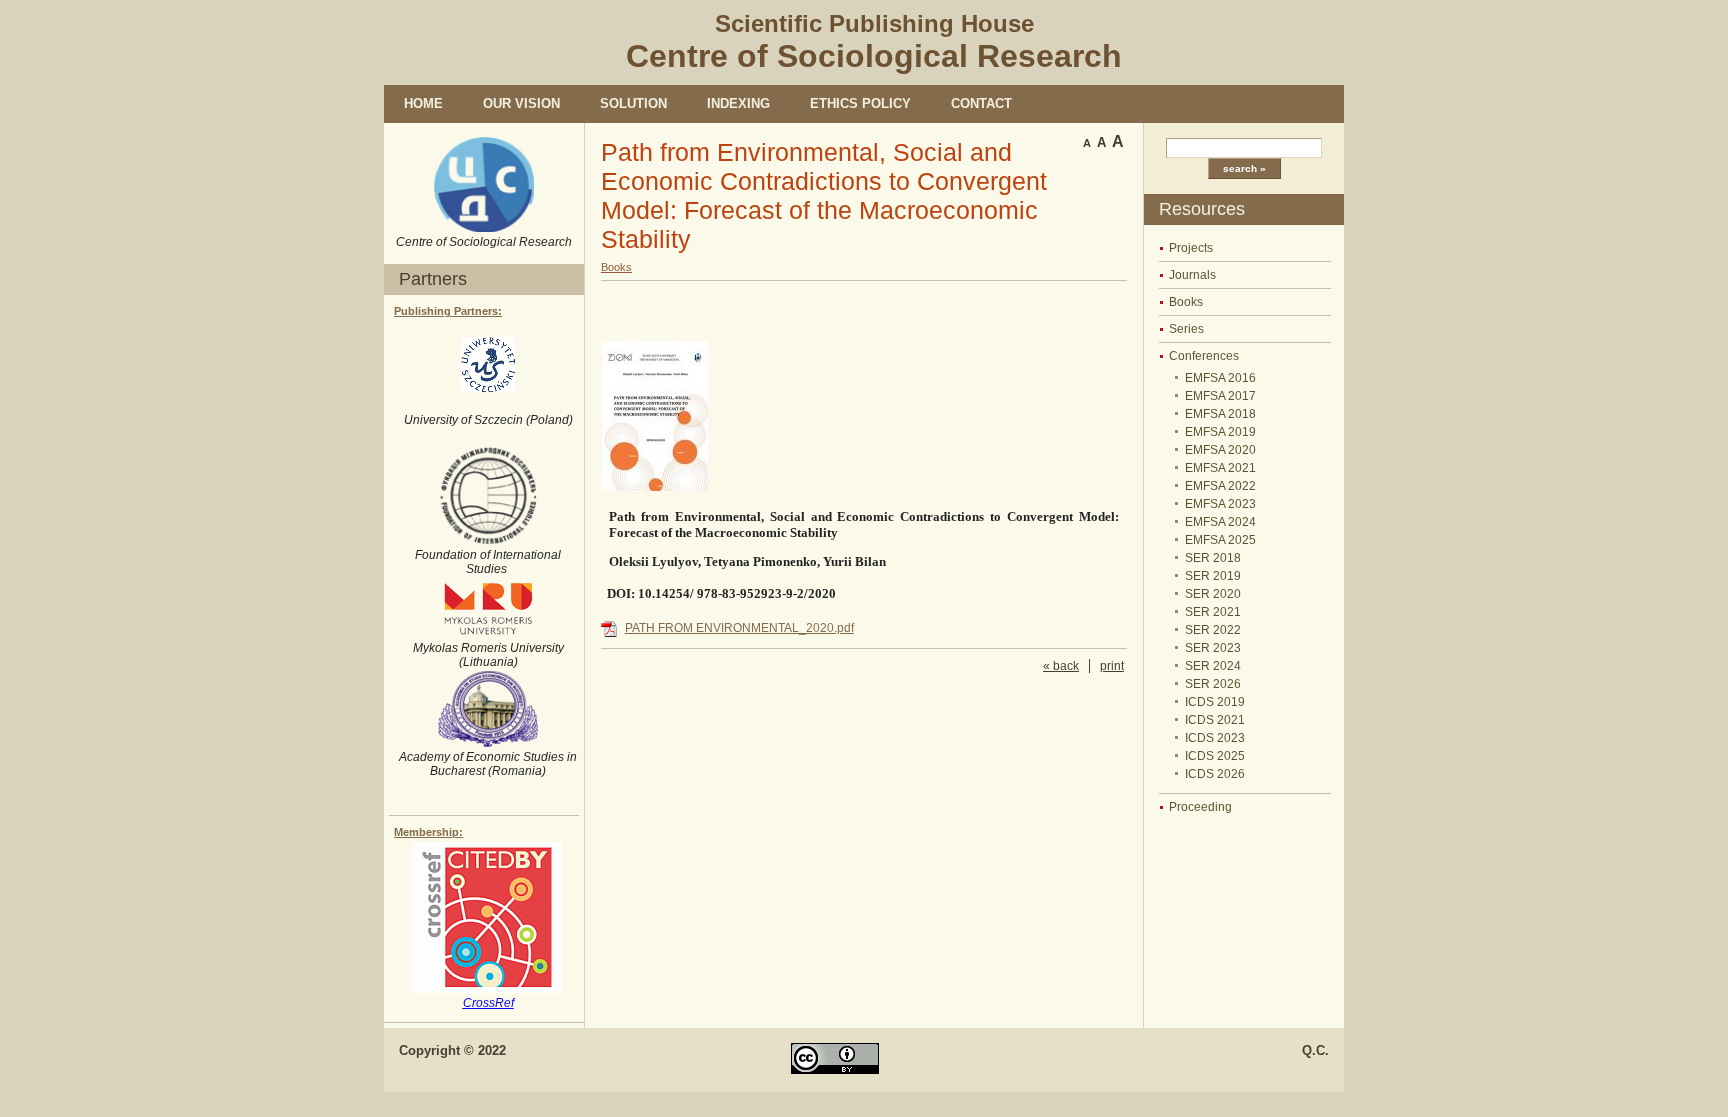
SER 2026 (1213, 684)
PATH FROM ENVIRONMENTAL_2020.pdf (739, 628)
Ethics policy (860, 103)
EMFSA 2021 (1220, 468)
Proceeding (1200, 807)
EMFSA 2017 (1220, 396)
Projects (1191, 248)
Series (1186, 329)
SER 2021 (1213, 612)
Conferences (1204, 356)
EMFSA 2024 (1220, 522)
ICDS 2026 (1215, 774)
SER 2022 (1213, 630)
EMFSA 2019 (1220, 432)
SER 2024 (1213, 666)
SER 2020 (1213, 594)
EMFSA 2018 (1220, 414)
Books (1186, 302)
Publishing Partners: (448, 311)
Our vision (521, 103)
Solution (633, 103)
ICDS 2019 (1215, 702)
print (1112, 666)
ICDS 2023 (1215, 738)
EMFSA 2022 (1220, 486)
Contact (981, 103)
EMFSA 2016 (1220, 378)
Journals (1192, 275)
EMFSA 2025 (1220, 540)
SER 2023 (1213, 648)
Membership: (428, 832)
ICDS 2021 (1215, 720)
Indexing (738, 103)
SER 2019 (1213, 576)
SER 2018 (1213, 558)
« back (1061, 666)
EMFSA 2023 (1220, 504)
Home (423, 103)
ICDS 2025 (1215, 756)
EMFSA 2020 (1220, 450)
